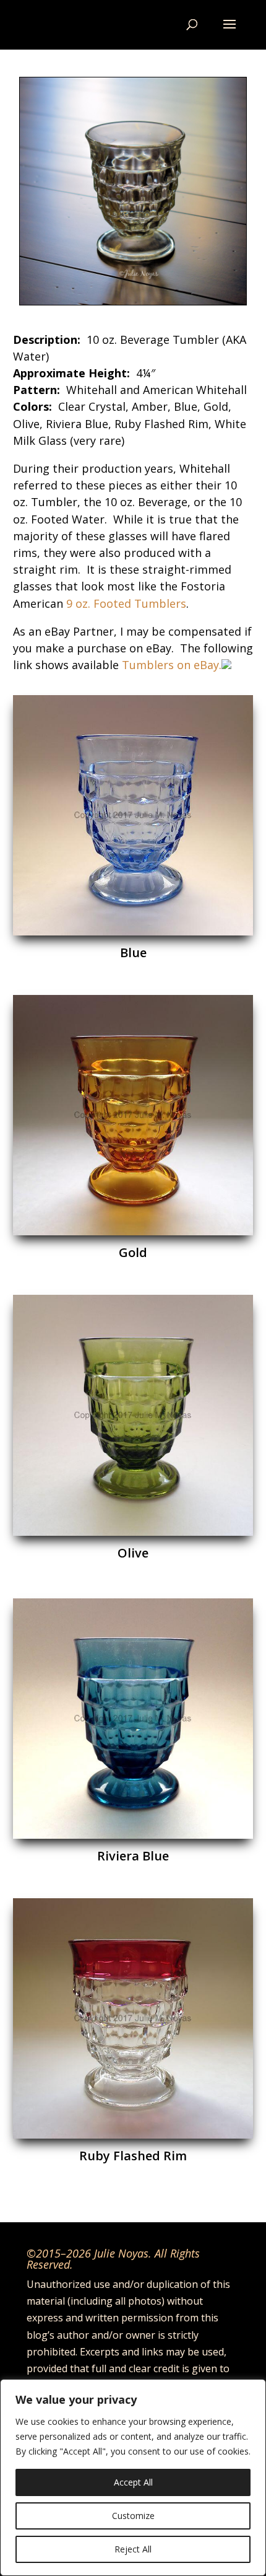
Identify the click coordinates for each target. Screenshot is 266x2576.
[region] (133, 2477)
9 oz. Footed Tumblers (126, 603)
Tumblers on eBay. (170, 665)
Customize (133, 2516)
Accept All (133, 2482)
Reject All (133, 2549)
